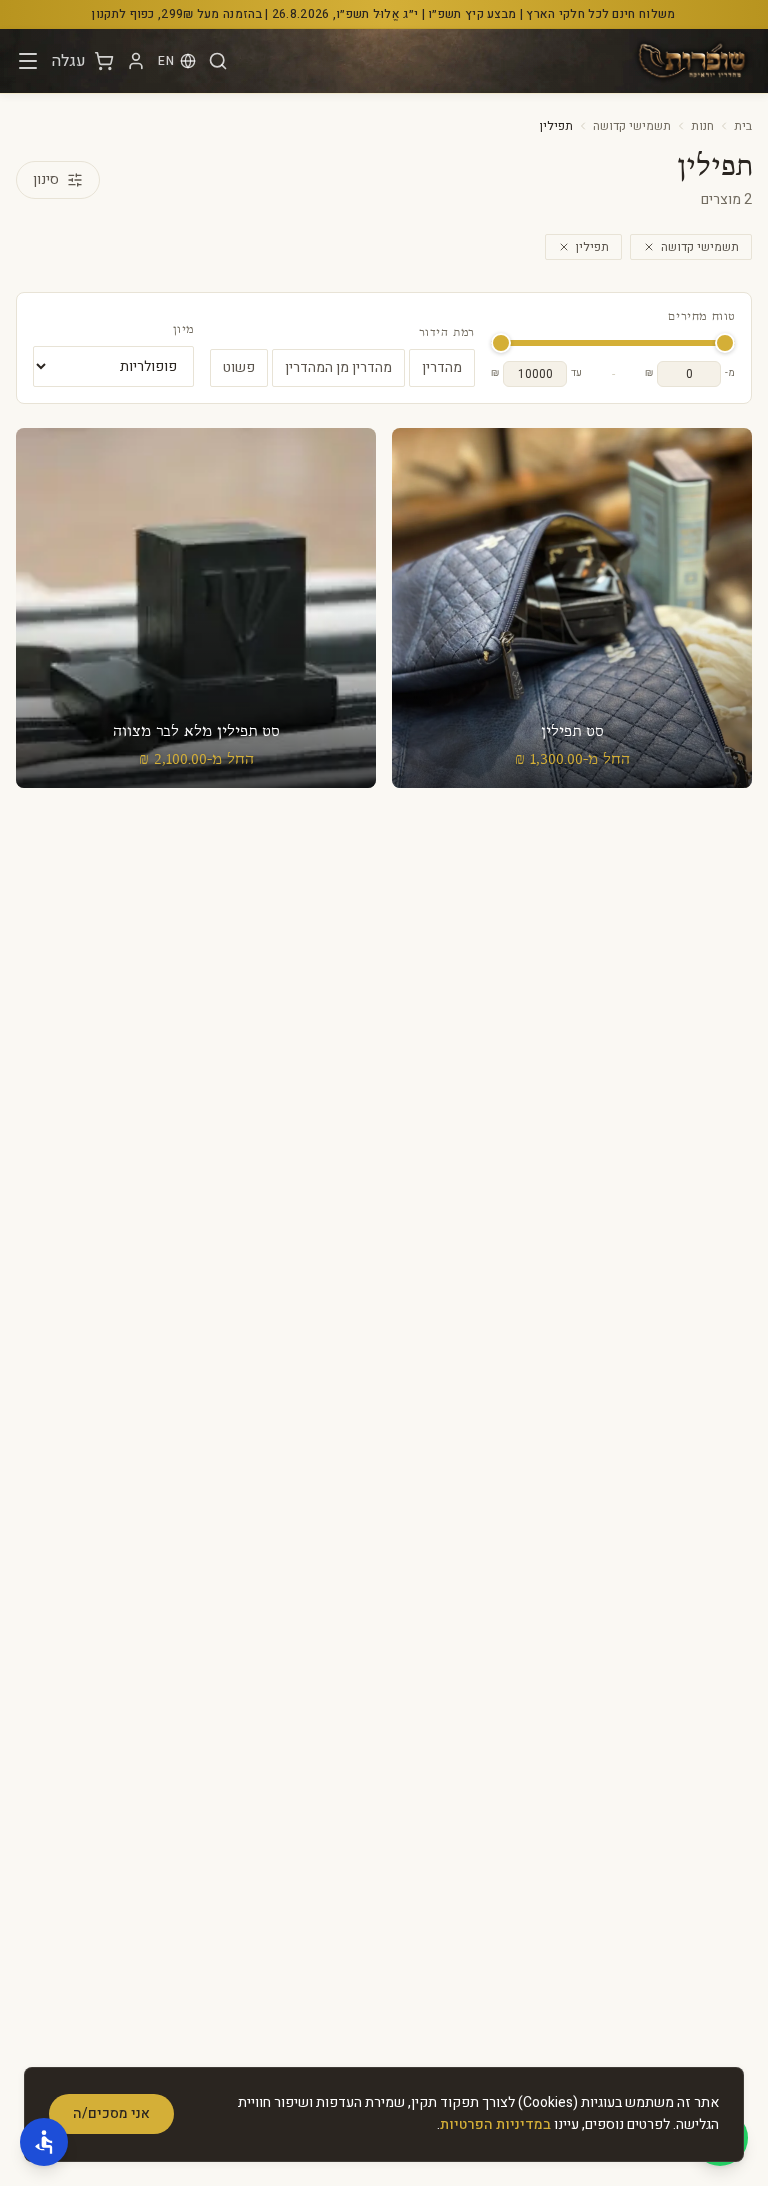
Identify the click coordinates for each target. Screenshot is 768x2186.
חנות (702, 126)
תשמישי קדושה (632, 126)
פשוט (239, 367)
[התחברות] (136, 61)
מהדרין (442, 367)
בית (743, 126)
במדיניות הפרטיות (495, 2124)
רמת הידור (447, 333)
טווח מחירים (701, 317)
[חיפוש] (218, 61)
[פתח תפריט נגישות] (44, 2142)
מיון (183, 330)
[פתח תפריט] (28, 61)
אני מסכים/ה (111, 2113)
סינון (46, 179)
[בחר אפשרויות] (572, 608)
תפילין (592, 247)
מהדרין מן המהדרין (338, 367)
